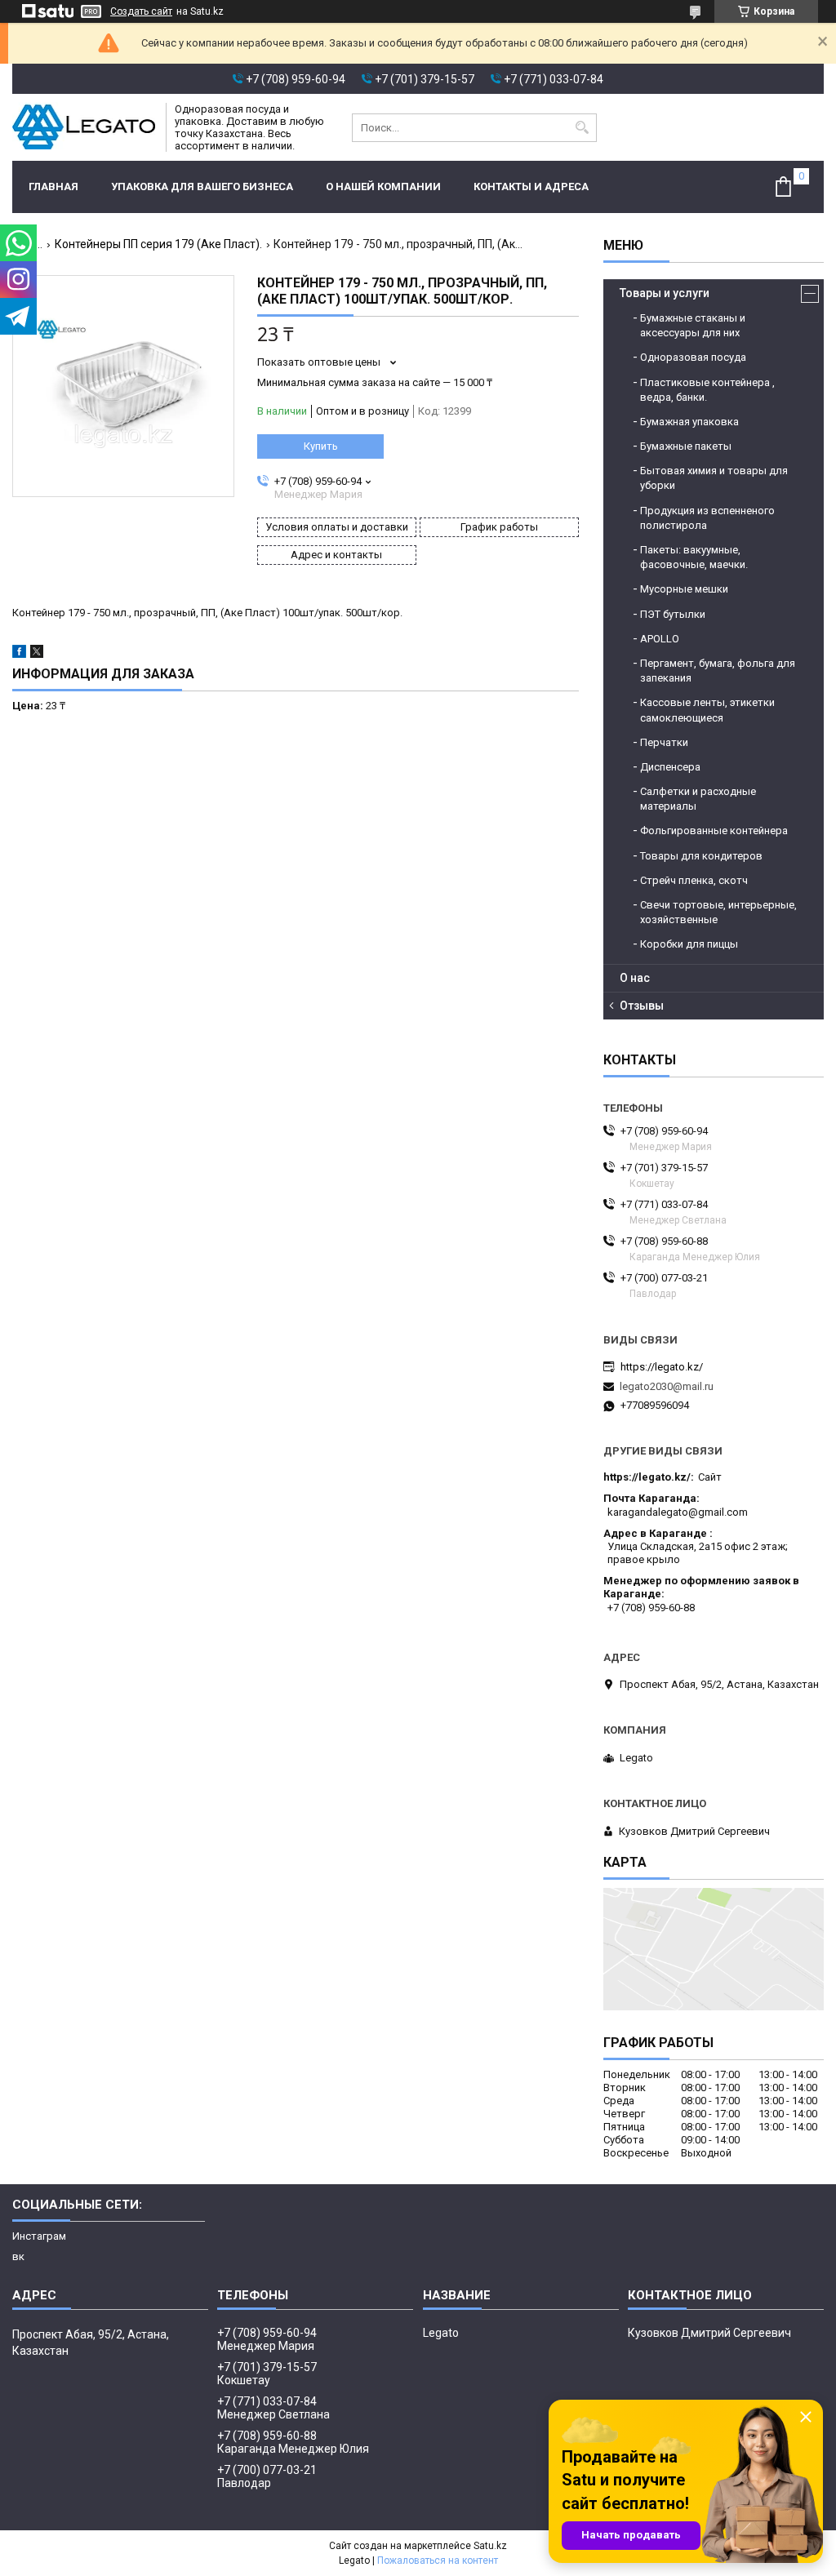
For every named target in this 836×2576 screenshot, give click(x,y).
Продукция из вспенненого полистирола (707, 518)
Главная (53, 187)
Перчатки (664, 742)
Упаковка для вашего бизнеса (202, 187)
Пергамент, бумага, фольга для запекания (718, 671)
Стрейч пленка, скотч (694, 880)
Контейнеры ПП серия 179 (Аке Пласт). (158, 244)
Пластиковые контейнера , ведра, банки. (707, 390)
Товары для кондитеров (701, 856)
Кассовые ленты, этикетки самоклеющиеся (707, 710)
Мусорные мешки (684, 589)
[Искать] (583, 128)
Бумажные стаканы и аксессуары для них (693, 325)
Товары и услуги (665, 293)
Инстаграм (39, 2236)
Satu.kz (490, 2546)
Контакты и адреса (531, 187)
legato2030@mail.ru (667, 1386)
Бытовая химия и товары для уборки (714, 478)
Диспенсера (670, 767)
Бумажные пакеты (686, 446)
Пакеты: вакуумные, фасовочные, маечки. (694, 557)
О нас (635, 978)
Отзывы (642, 1006)
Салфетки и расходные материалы (698, 799)
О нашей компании (383, 187)
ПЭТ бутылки (673, 614)
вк (18, 2256)
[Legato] (84, 127)
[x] (37, 654)
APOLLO (660, 639)
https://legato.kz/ (662, 1367)
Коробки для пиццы (689, 944)
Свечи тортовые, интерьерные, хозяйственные (718, 912)
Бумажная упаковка (689, 422)
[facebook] (19, 654)
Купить (321, 446)
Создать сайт (141, 11)
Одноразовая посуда (693, 357)
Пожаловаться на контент (438, 2560)
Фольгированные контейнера (714, 831)
